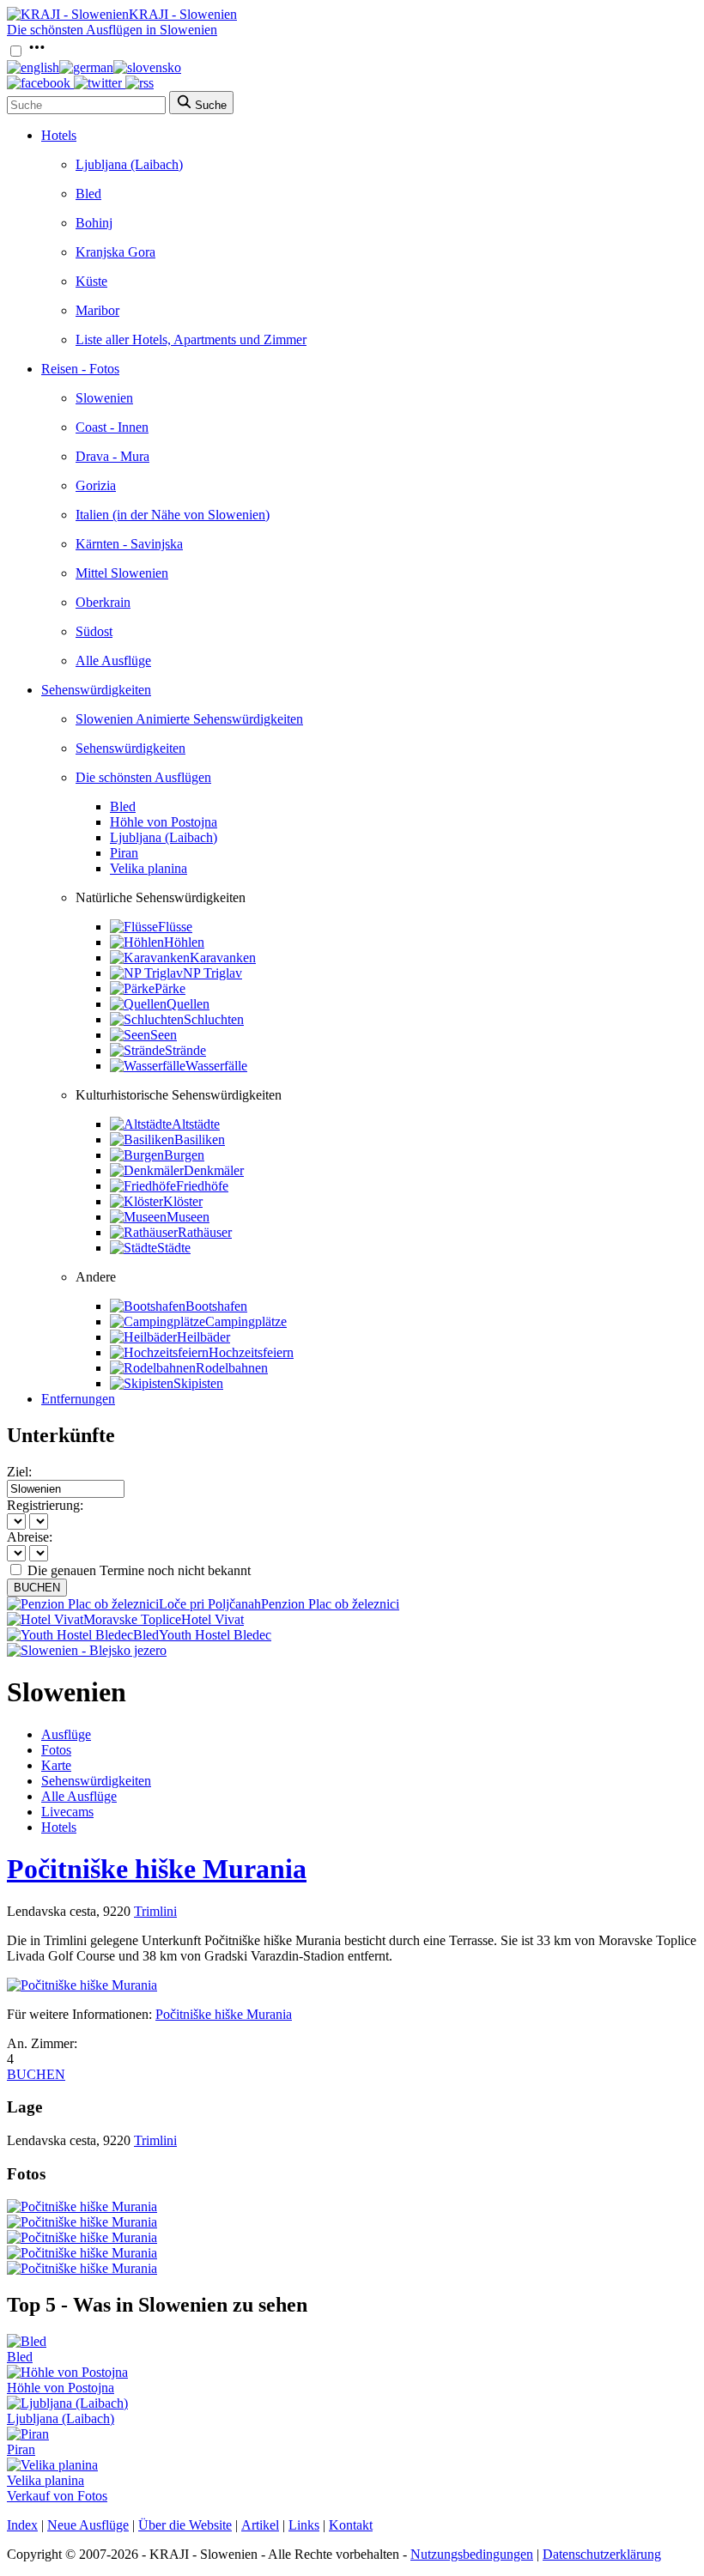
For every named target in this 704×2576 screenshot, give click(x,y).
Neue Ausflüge (88, 2525)
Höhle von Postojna (164, 822)
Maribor (97, 310)
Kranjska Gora (115, 252)
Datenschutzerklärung (602, 2554)
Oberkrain (103, 602)
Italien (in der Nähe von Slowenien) (173, 515)
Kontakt (351, 2525)
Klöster (183, 1201)
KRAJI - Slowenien (183, 14)
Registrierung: (45, 1505)
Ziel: (19, 1472)
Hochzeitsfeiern (251, 1352)
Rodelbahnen (232, 1368)
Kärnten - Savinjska (129, 544)
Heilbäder (203, 1337)
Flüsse (175, 927)
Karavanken (223, 958)
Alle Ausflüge (113, 661)
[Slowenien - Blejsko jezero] (87, 1650)
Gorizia (96, 485)
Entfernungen (78, 1399)
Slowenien (104, 398)
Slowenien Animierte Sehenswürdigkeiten (189, 719)
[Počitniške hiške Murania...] (82, 2206)
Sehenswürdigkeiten (96, 690)
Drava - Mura (112, 456)
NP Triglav (212, 973)
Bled (88, 194)
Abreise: (30, 1537)
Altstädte (196, 1124)
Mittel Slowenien (122, 573)
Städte (174, 1248)
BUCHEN (37, 1588)
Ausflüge (66, 1734)
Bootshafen (216, 1306)
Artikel (260, 2525)
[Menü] (37, 52)
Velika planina (149, 868)
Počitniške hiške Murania (157, 1869)
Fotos (56, 1750)
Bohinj (94, 223)
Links (304, 2525)
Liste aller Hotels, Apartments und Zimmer (191, 339)
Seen (164, 1035)
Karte (56, 1765)
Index (22, 2525)
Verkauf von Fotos (57, 2496)
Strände (185, 1050)
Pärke (170, 988)
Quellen (188, 1004)
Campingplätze (246, 1321)
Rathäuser (205, 1232)
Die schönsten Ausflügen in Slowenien (112, 30)
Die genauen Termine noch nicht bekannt (139, 1570)
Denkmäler (214, 1170)
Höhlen (184, 942)
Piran (124, 853)
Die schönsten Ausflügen (143, 777)
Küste (91, 281)
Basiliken (200, 1140)
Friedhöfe (202, 1186)
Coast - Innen (112, 427)
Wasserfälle (216, 1066)
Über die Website (185, 2525)
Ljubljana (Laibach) (129, 164)
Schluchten (214, 1019)
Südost (94, 631)
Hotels (59, 135)
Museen (188, 1217)
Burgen (184, 1155)
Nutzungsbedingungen (472, 2554)
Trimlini (155, 1911)
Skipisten (198, 1383)
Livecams (67, 1812)
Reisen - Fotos (80, 369)
